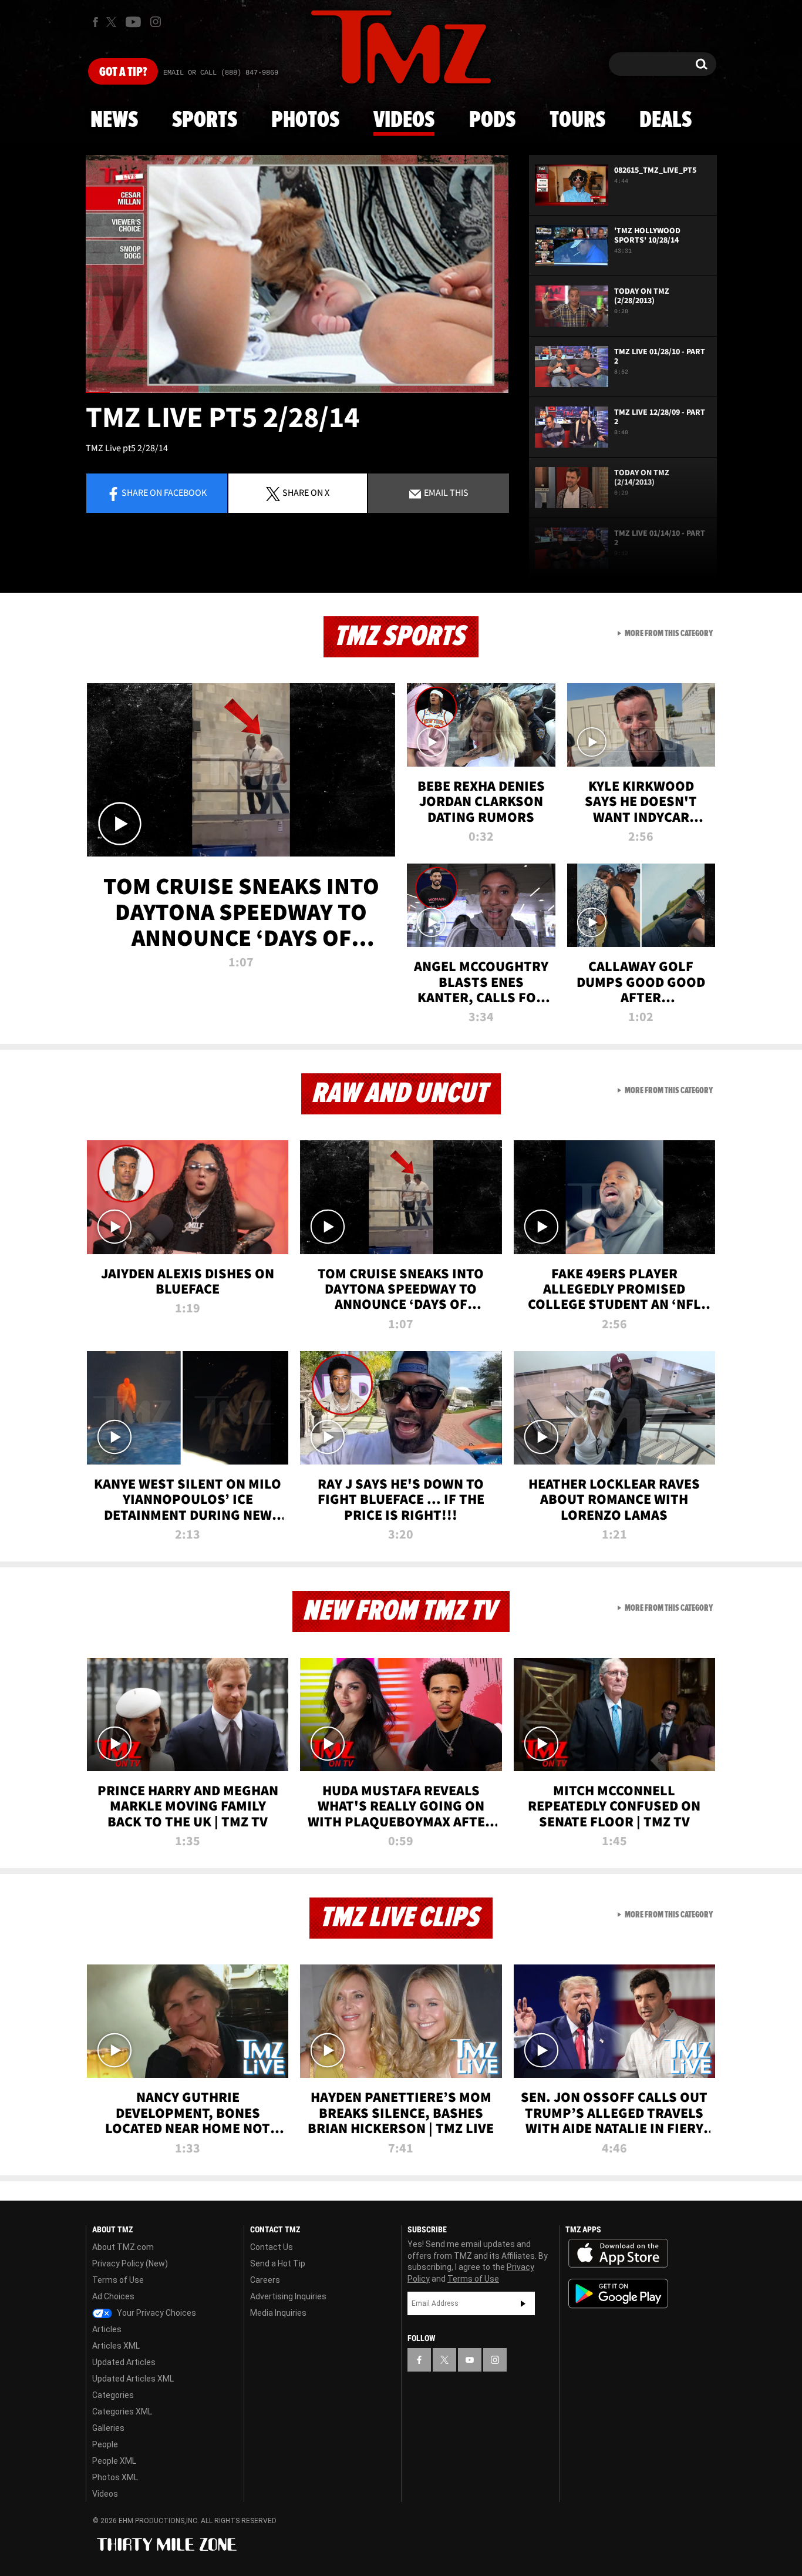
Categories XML (122, 2412)
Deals (665, 120)
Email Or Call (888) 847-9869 (221, 73)
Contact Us (272, 2247)
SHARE (306, 492)
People (105, 2444)
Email (445, 492)
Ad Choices (113, 2296)
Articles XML (116, 2346)
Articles (107, 2329)
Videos (404, 120)
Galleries (108, 2428)
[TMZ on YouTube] (470, 2360)
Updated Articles (124, 2362)
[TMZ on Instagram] (156, 22)
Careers (265, 2280)
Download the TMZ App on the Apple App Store (618, 2253)
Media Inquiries (278, 2313)
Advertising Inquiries (288, 2296)
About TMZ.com (123, 2247)
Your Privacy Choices (156, 2313)
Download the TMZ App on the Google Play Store (618, 2294)
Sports (205, 120)
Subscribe (523, 2303)
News (114, 120)
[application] (297, 274)
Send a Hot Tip (278, 2263)
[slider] (297, 392)
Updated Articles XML (133, 2379)
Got (123, 72)
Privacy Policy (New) (130, 2263)
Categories (113, 2395)
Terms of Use (118, 2280)
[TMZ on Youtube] (133, 22)
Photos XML (115, 2477)
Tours (577, 120)
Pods (492, 120)
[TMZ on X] (113, 22)
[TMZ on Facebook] (95, 22)
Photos (305, 120)
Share (164, 492)
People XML (114, 2461)
